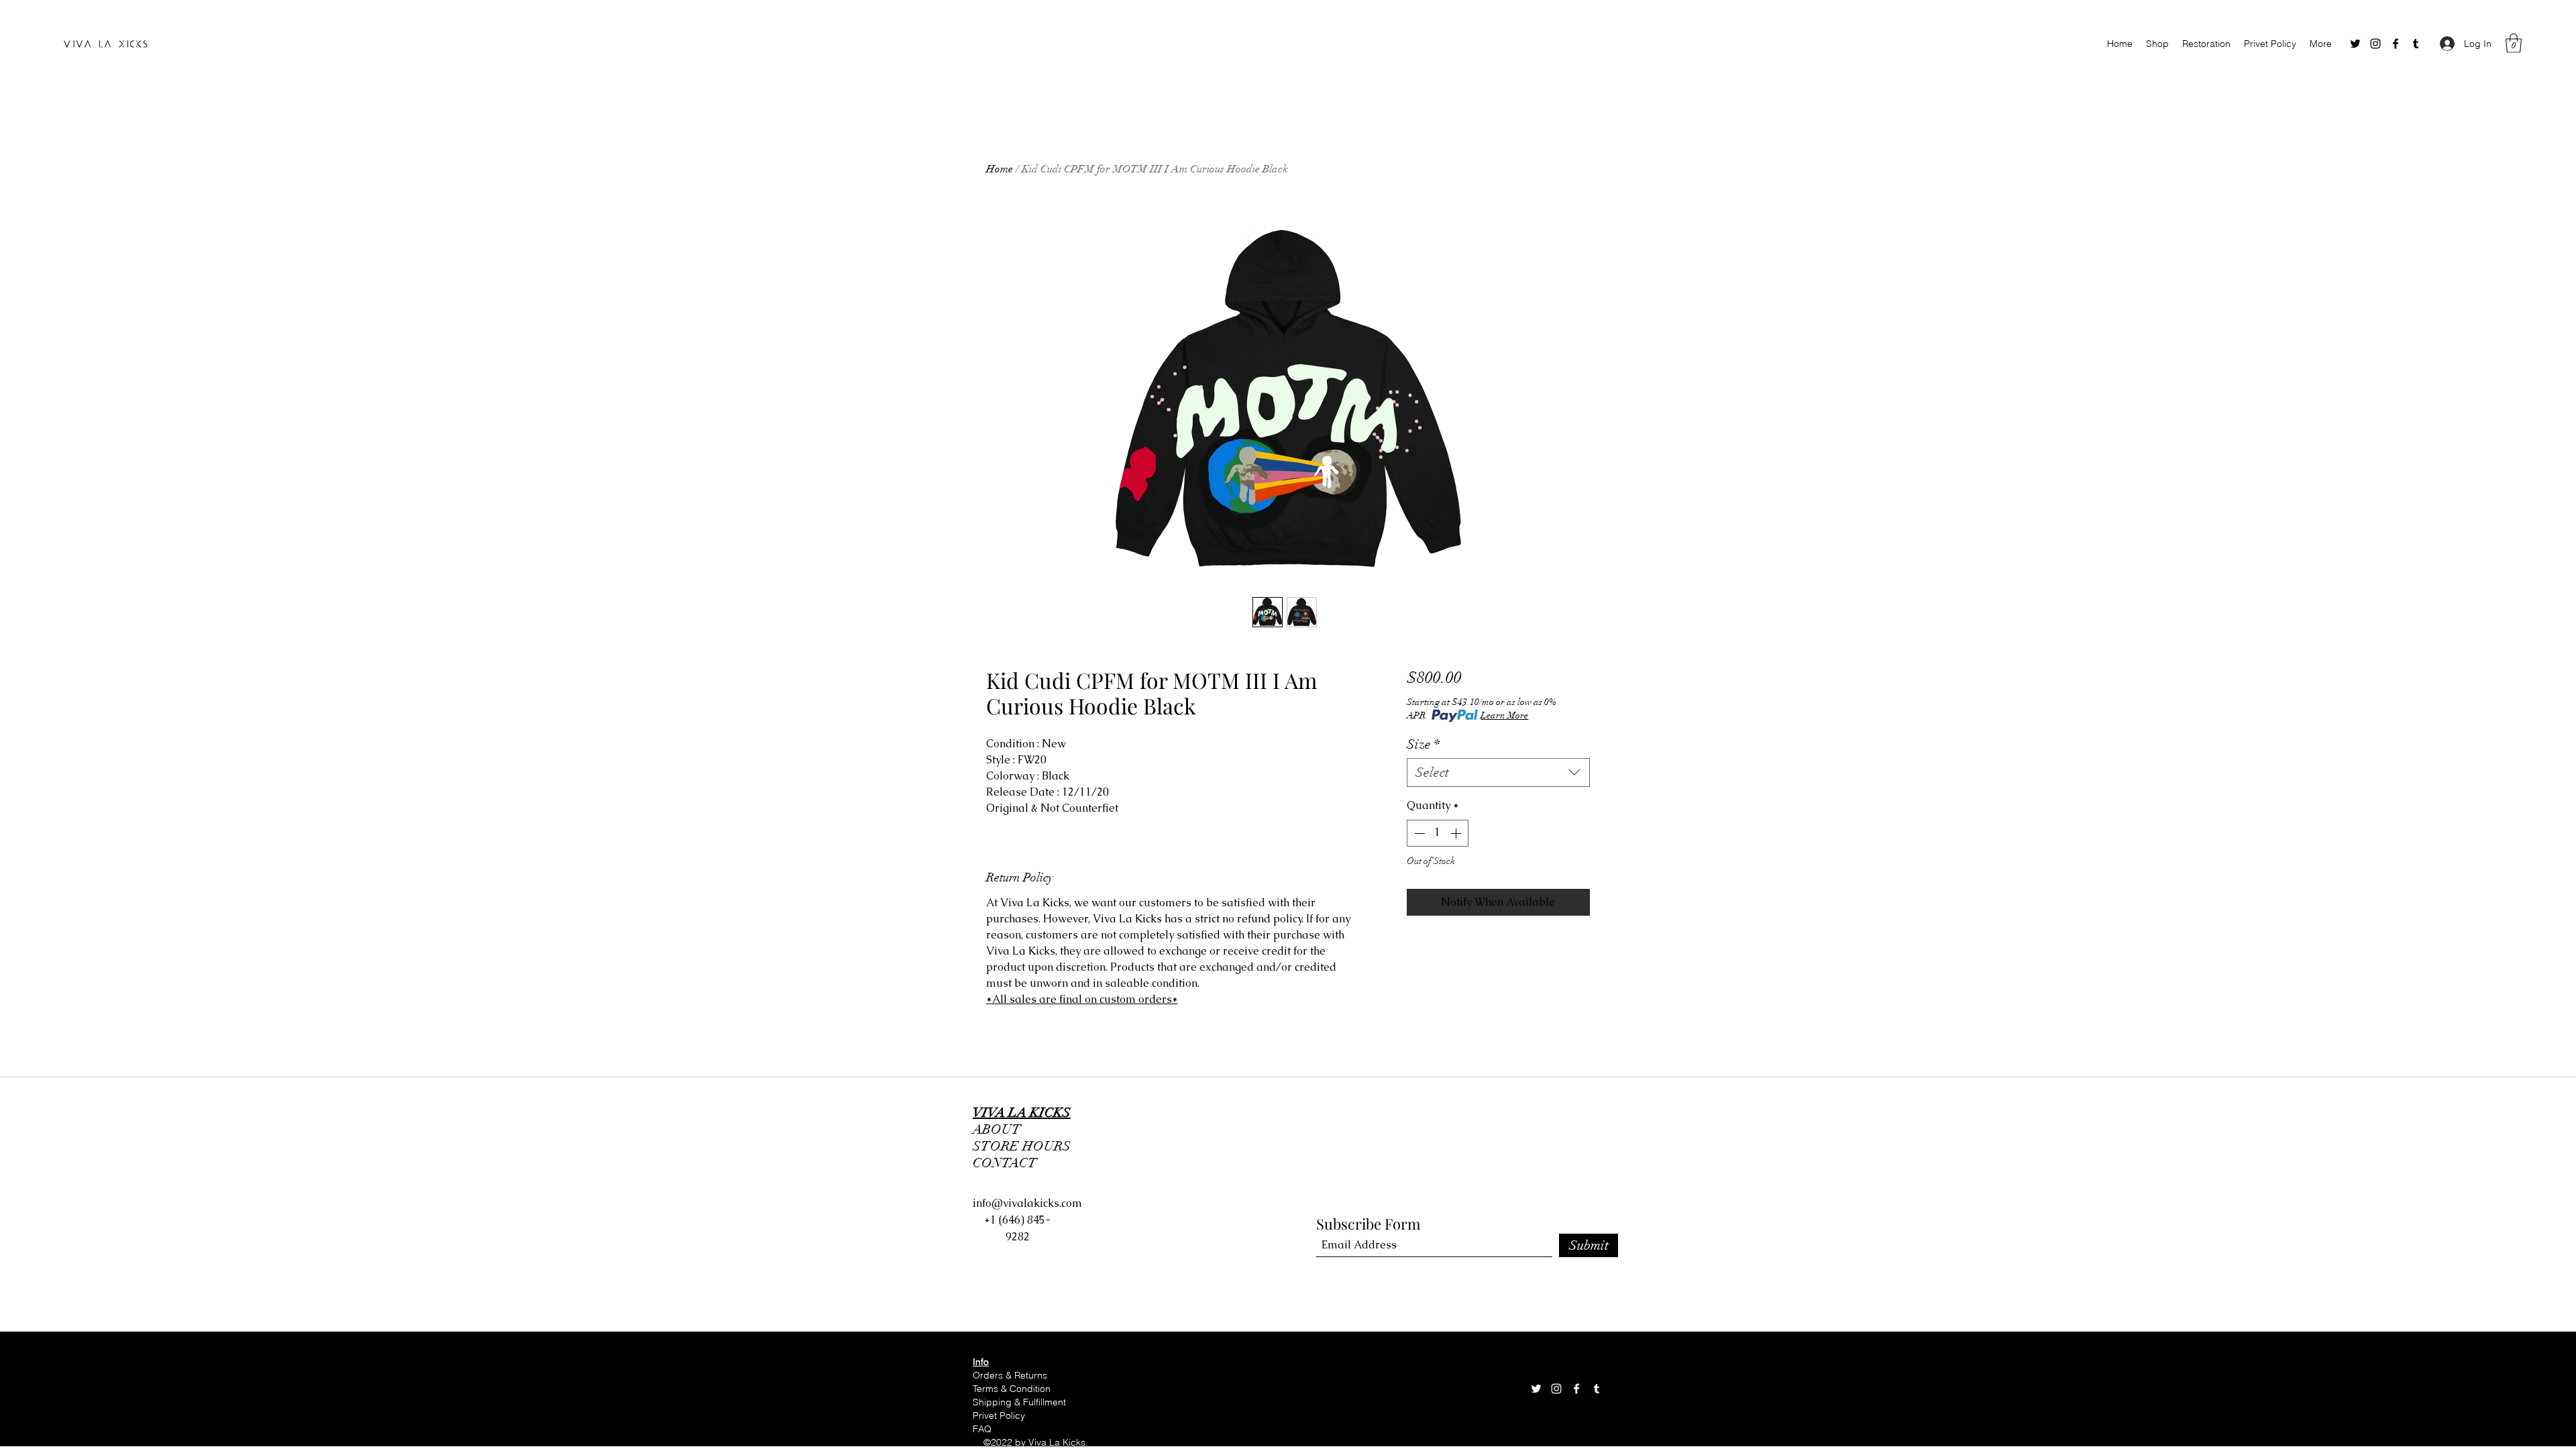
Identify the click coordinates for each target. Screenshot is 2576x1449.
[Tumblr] (2416, 44)
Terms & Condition (1013, 1389)
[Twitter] (2355, 44)
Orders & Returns (1010, 1375)
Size (1423, 744)
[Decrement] (1418, 833)
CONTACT (1005, 1163)
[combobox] (1498, 772)
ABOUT (997, 1129)
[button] (2514, 43)
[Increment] (1457, 833)
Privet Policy (999, 1415)
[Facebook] (2396, 44)
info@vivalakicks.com (1027, 1203)
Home (1000, 169)
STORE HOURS (1025, 1146)
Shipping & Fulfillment (1021, 1402)
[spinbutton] (1438, 833)
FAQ (982, 1429)
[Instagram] (2375, 44)
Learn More (1504, 715)
